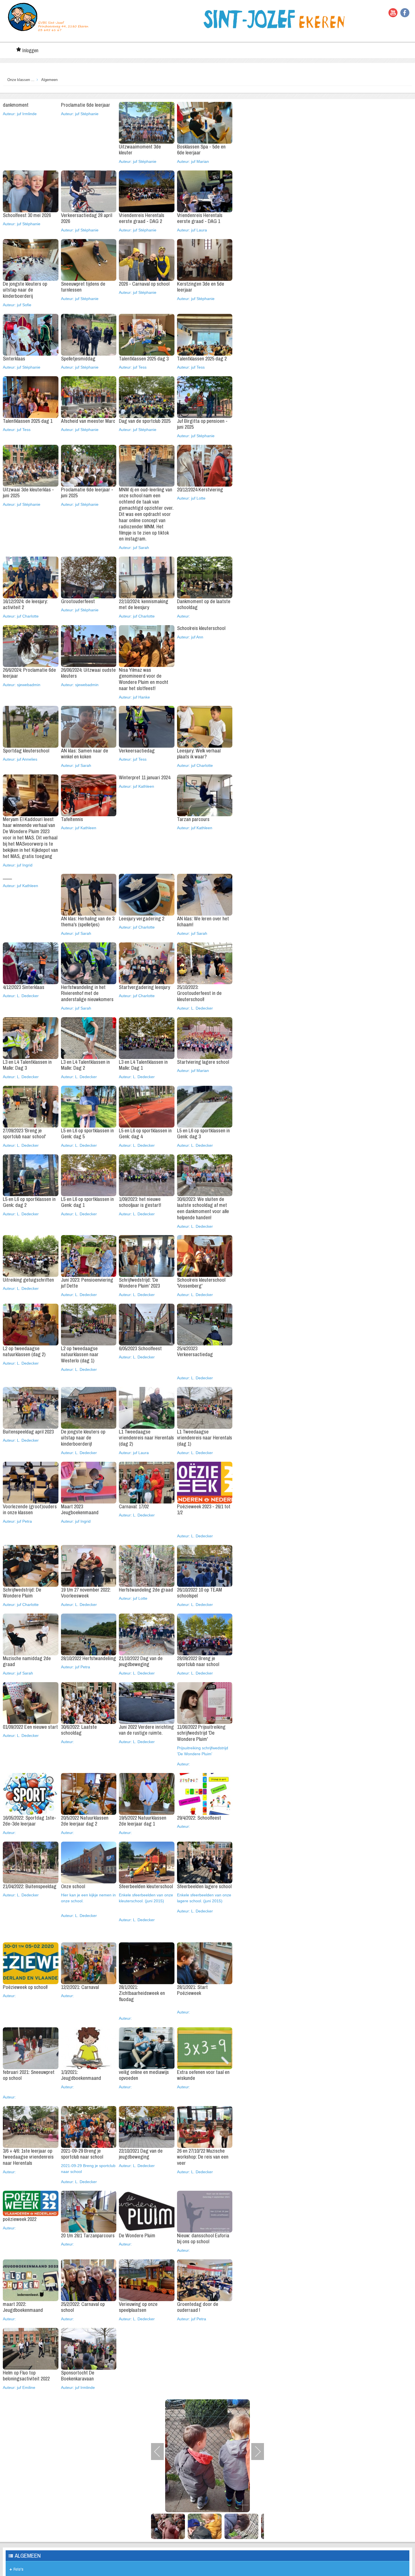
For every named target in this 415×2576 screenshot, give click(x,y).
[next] (254, 2451)
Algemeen (49, 79)
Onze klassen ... (21, 79)
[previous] (161, 2451)
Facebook (405, 13)
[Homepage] (48, 17)
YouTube (393, 13)
